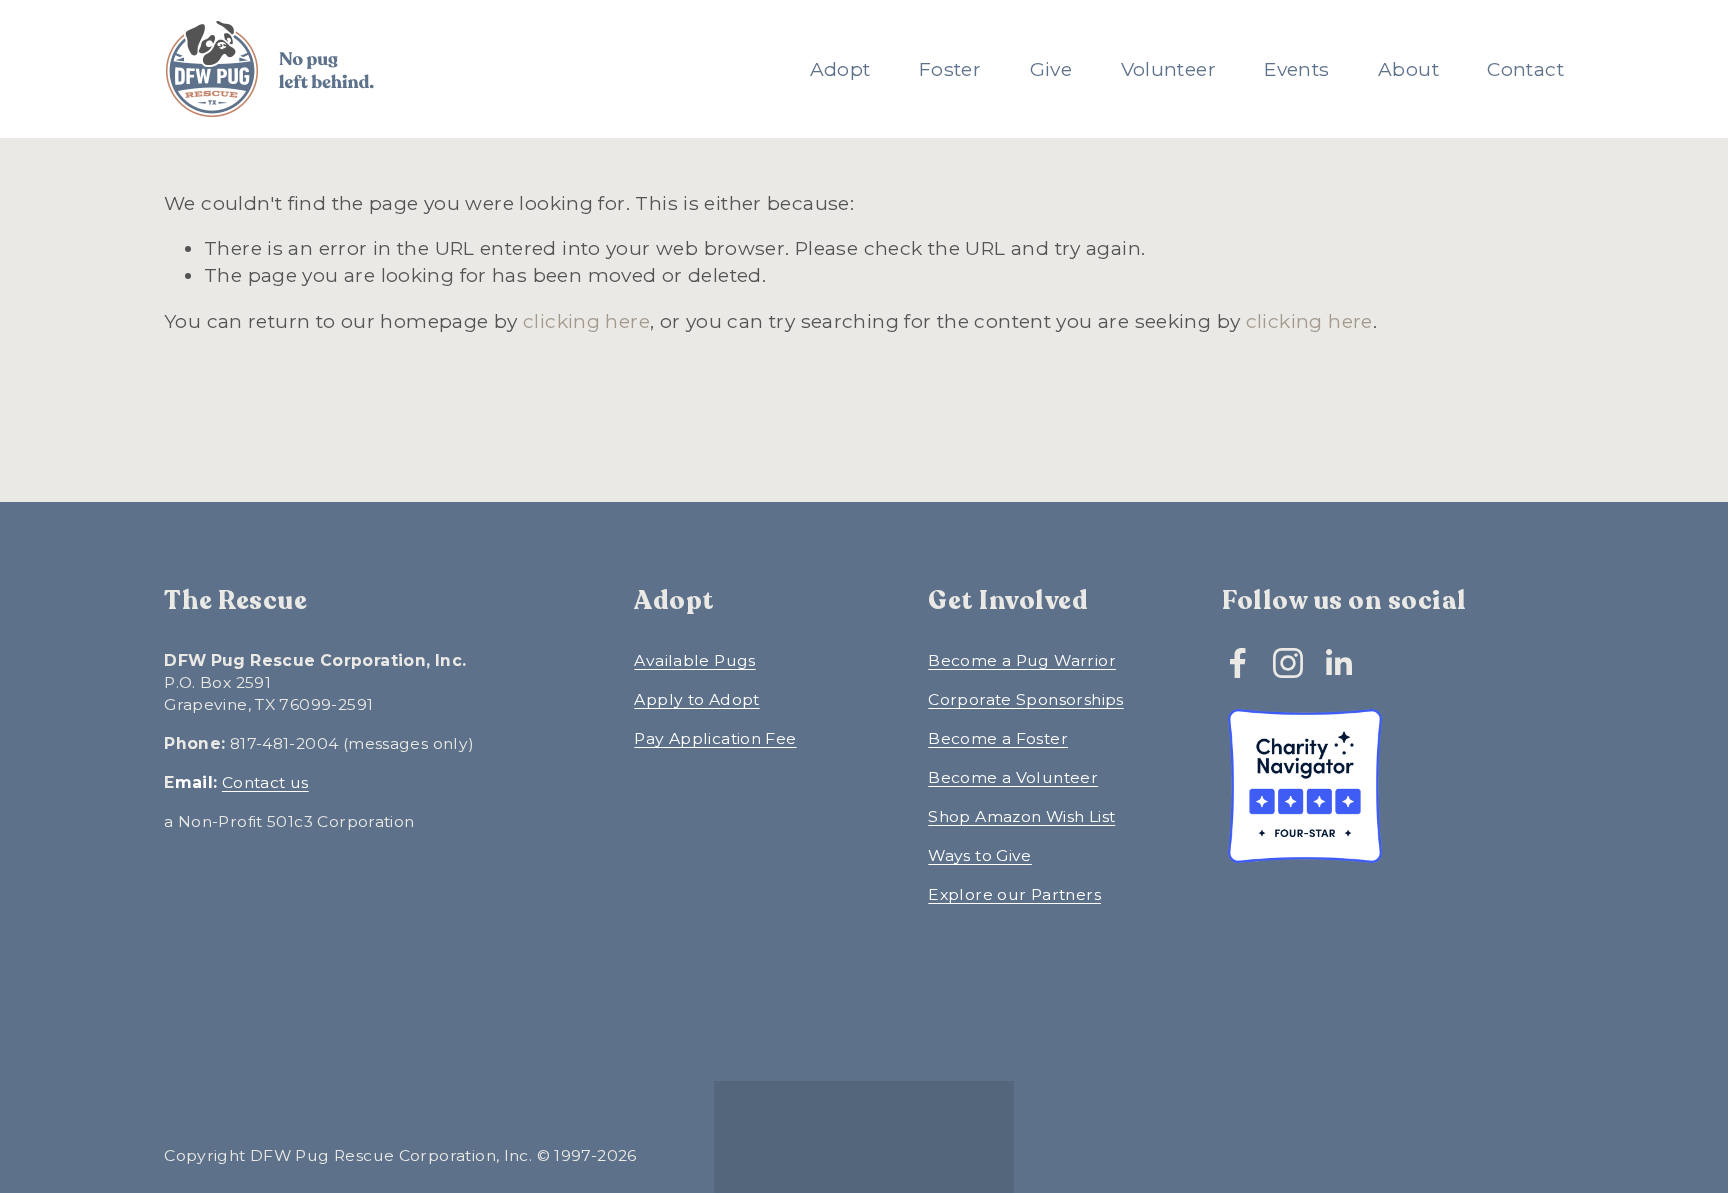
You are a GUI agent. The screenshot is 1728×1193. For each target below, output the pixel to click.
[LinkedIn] (1338, 663)
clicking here (586, 321)
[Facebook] (1238, 663)
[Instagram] (1288, 663)
